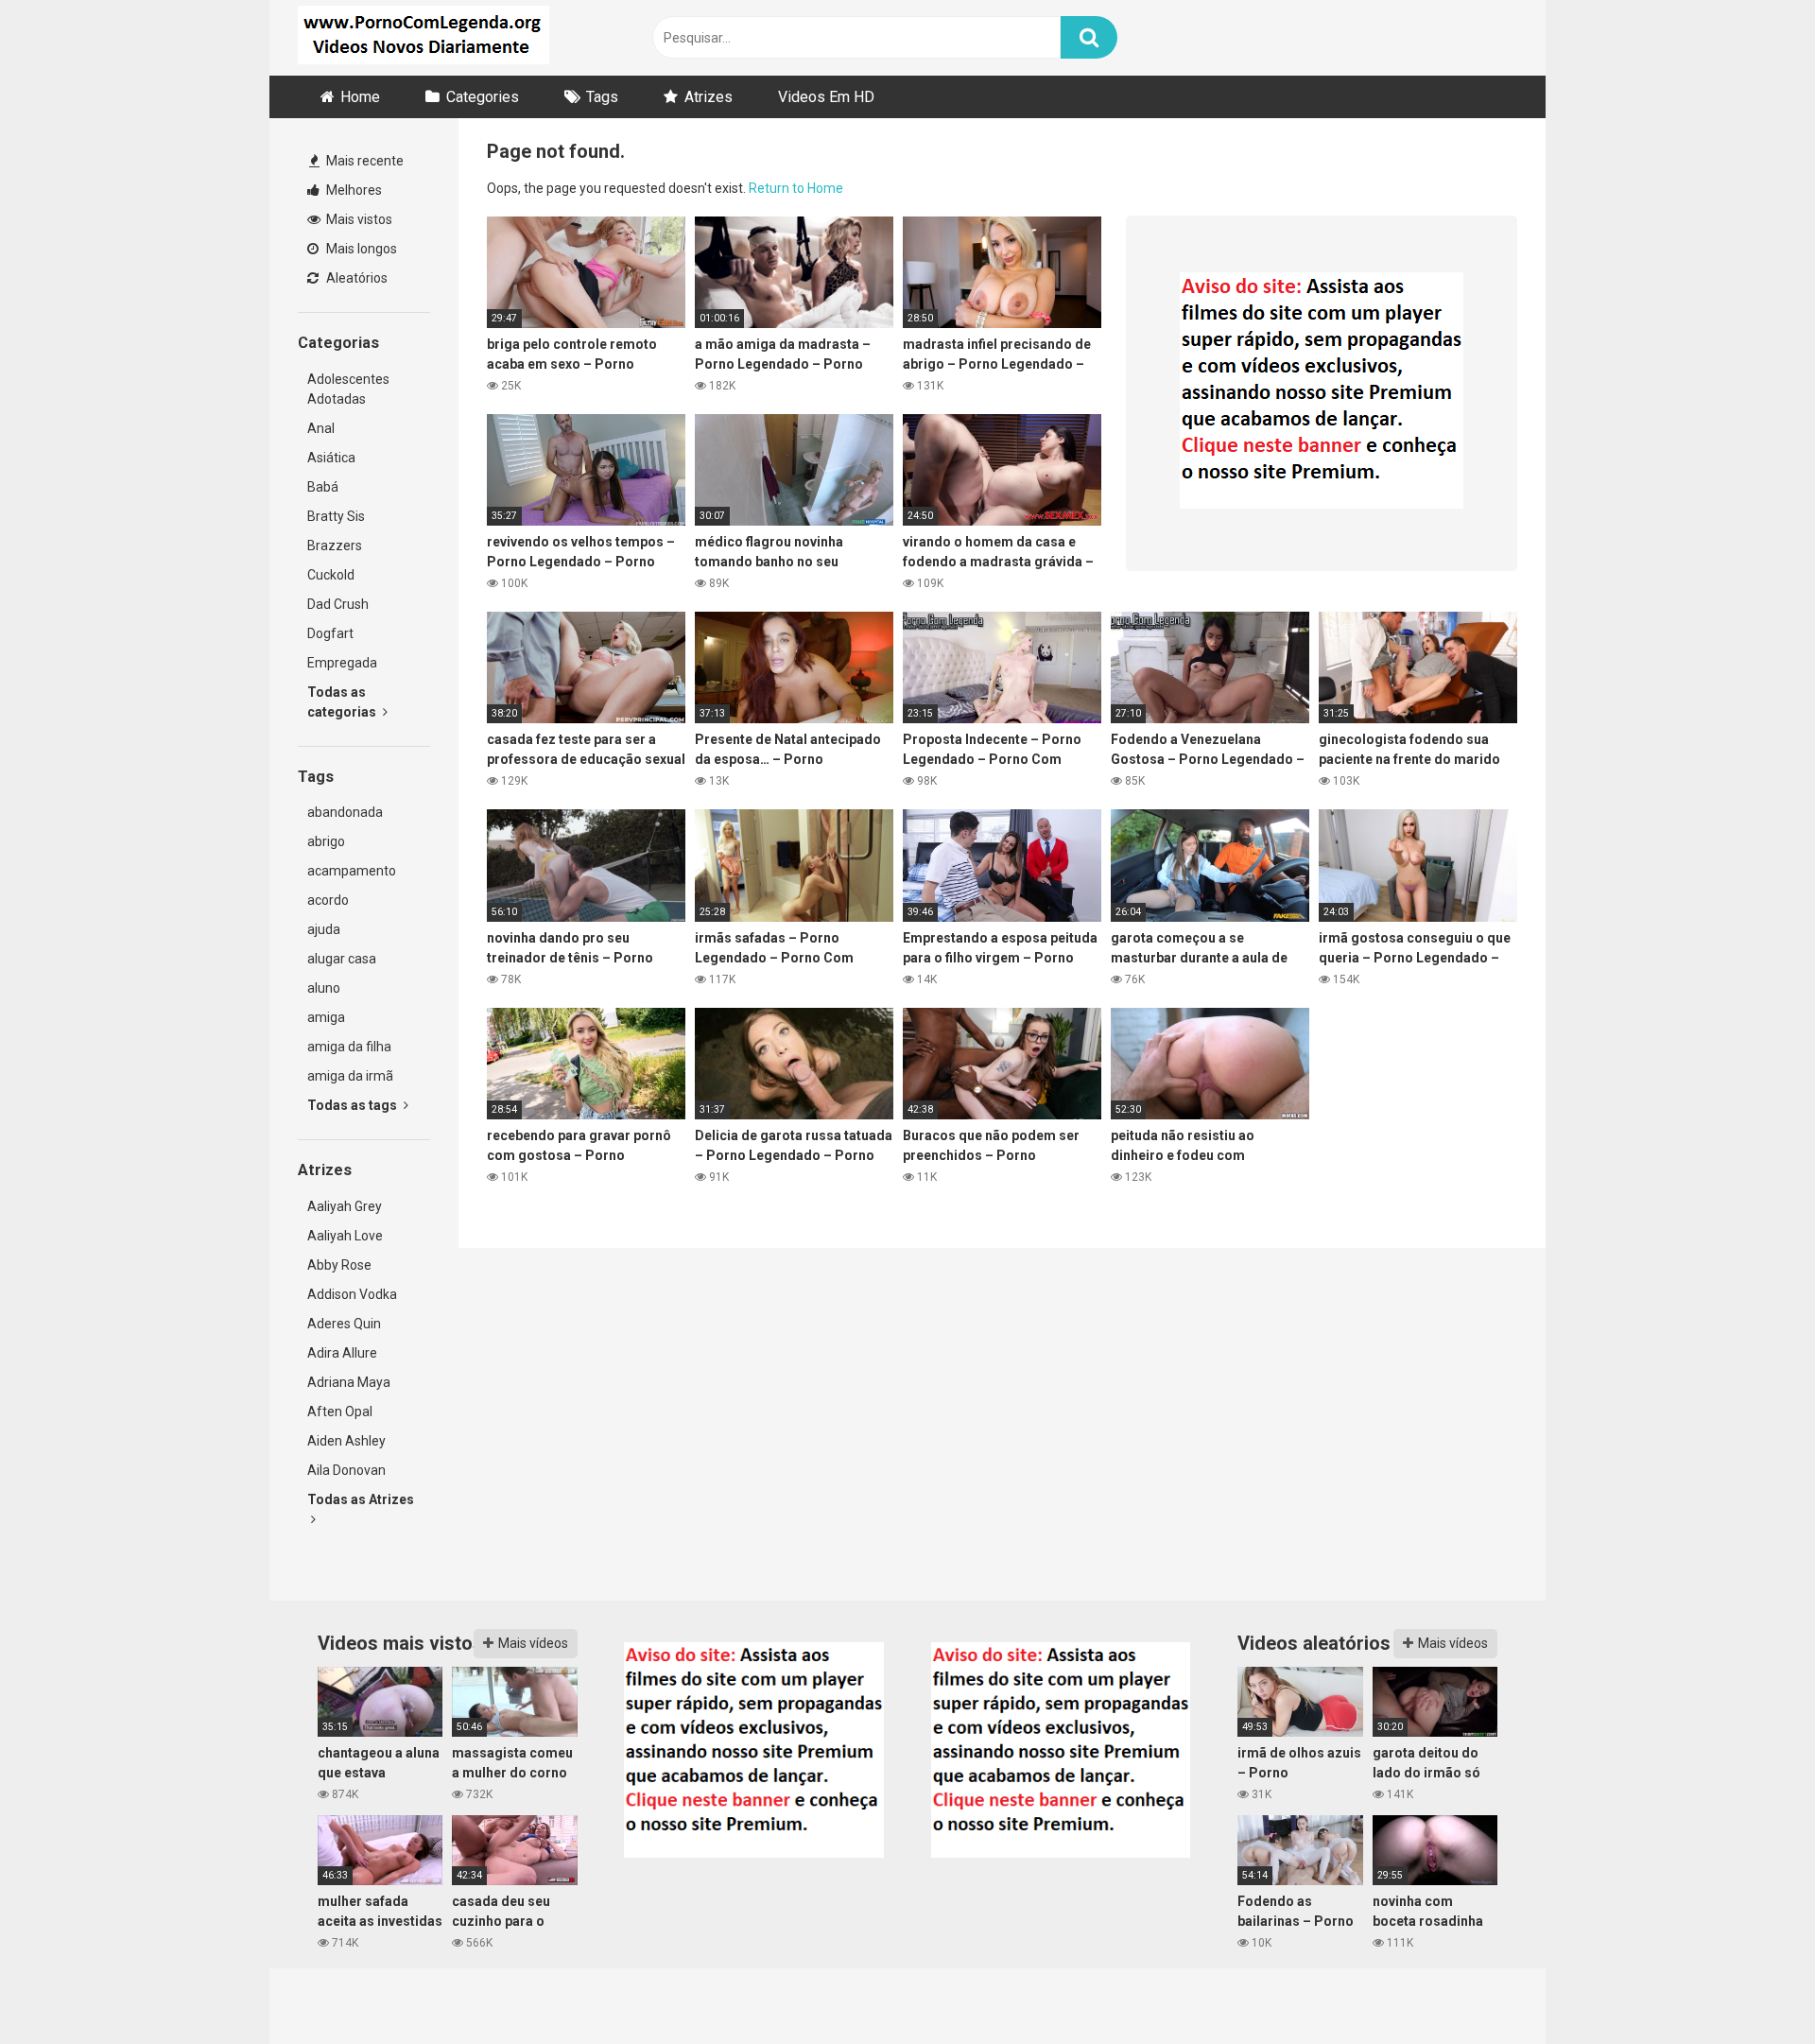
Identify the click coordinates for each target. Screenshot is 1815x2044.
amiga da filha (349, 1047)
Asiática (331, 458)
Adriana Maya (349, 1382)
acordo (328, 900)
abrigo (326, 841)
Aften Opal (340, 1412)
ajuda (324, 929)
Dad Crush (338, 604)
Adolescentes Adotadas (348, 389)
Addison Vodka (352, 1294)
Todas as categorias (343, 702)
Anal (321, 428)
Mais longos (360, 249)
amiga (326, 1017)
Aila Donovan (346, 1470)
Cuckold (331, 575)
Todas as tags (354, 1105)
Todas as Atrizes (361, 1499)
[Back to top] (1752, 1987)
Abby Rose (339, 1265)
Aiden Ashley (346, 1441)
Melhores (353, 190)
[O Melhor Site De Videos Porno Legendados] (423, 38)
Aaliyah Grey (345, 1206)
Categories (483, 97)
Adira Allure (342, 1353)
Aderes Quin (344, 1324)
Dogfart (330, 633)
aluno (324, 988)
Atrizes (709, 97)
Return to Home (796, 188)
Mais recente (363, 161)
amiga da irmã (350, 1076)
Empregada (342, 663)
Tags (602, 97)
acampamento (352, 871)
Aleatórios (355, 278)
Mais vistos (358, 219)
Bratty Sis (336, 516)
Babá (323, 487)
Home (360, 97)
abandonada (345, 812)
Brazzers (335, 546)
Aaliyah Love (345, 1236)
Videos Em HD (826, 97)
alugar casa (342, 959)
